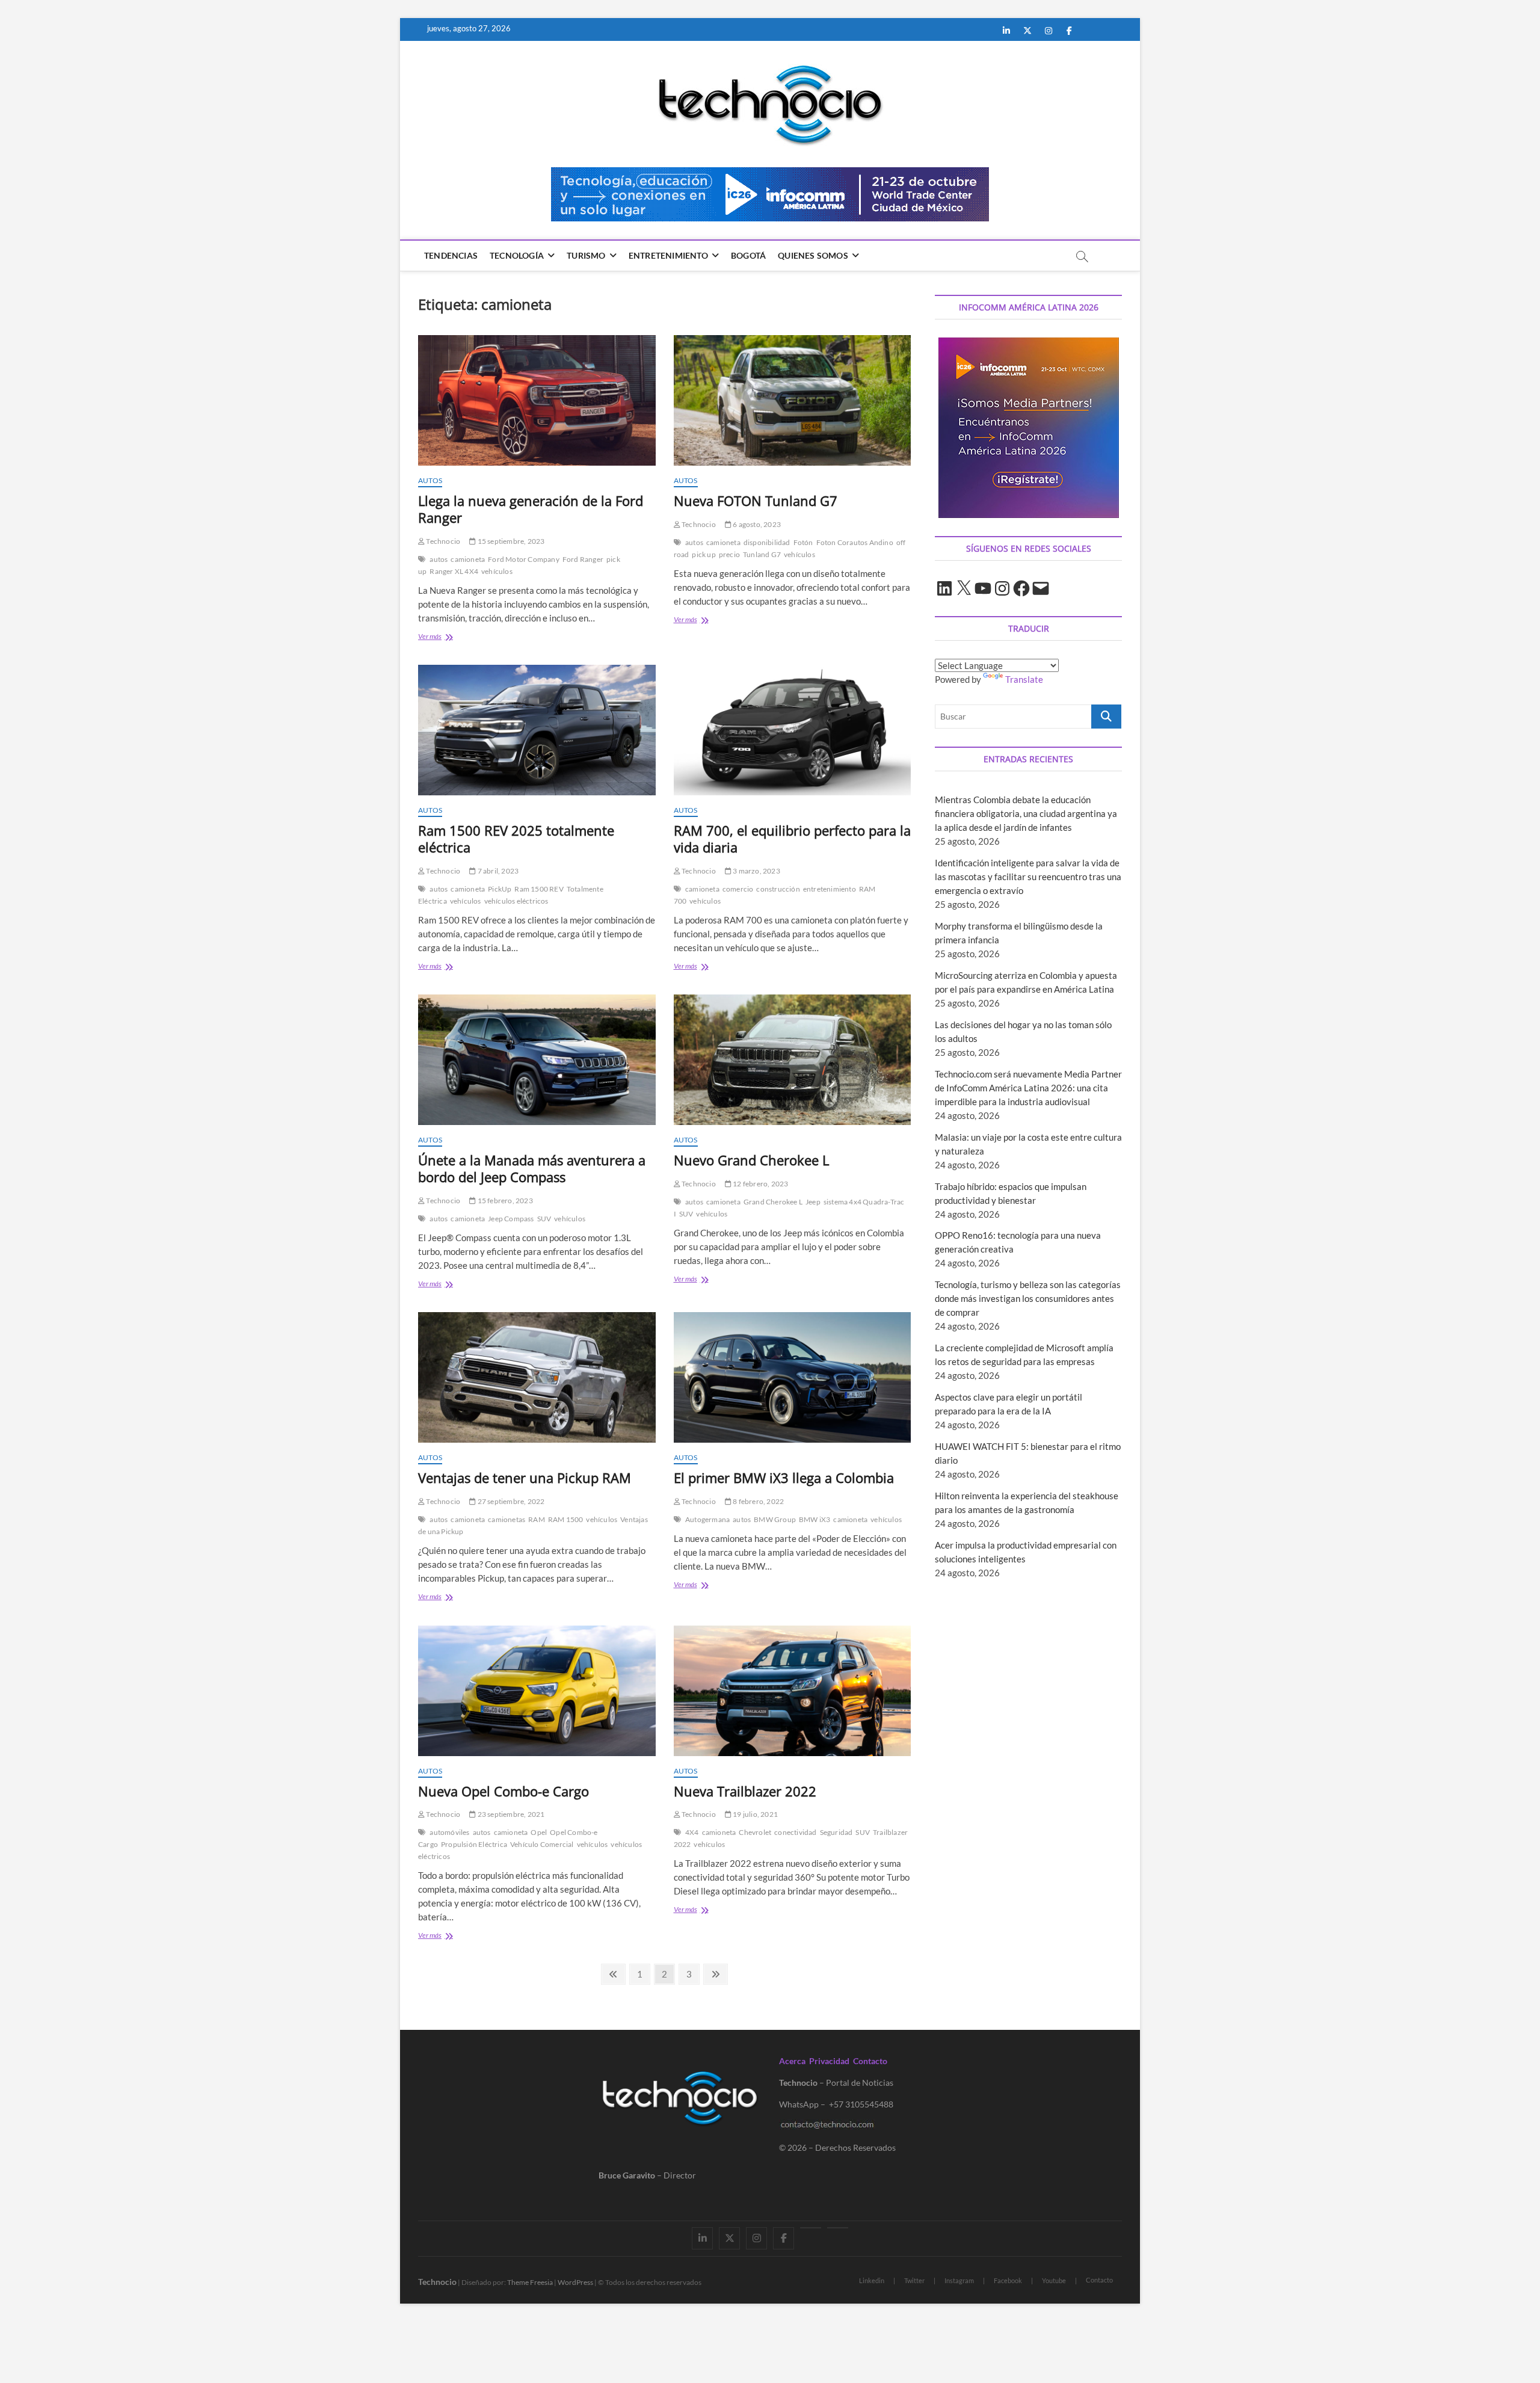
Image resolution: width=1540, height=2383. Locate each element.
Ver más (446, 637)
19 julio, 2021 (755, 1814)
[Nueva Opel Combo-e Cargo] (537, 1691)
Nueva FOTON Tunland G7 (756, 501)
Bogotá (748, 255)
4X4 (692, 1832)
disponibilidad (767, 542)
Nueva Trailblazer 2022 (745, 1791)
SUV (544, 1219)
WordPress (575, 2282)
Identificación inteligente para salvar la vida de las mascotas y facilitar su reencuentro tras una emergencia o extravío (1028, 877)
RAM (537, 1519)
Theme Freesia (530, 2282)
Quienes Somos (813, 255)
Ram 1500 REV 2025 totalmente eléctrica (516, 839)
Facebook (1008, 2280)
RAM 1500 (566, 1519)
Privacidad (829, 2061)
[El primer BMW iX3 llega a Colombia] (793, 1377)
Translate (1024, 679)
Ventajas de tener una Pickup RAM (525, 1478)
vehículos (497, 571)
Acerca (792, 2061)
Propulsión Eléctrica (474, 1844)
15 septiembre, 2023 (510, 541)
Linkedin (872, 2280)
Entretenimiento (668, 255)
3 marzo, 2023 (756, 871)
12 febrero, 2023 (760, 1184)
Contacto (870, 2061)
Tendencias (451, 255)
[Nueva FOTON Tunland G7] (793, 400)
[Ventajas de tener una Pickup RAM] (537, 1377)
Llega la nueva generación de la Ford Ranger (531, 509)
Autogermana (707, 1519)
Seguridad (836, 1832)
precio (729, 554)
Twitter (914, 2280)
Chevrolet (755, 1832)
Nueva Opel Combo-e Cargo (504, 1791)
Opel (539, 1832)
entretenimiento (830, 889)
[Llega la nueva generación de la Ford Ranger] (537, 400)
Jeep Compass (511, 1219)
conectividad (795, 1832)
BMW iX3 (815, 1519)
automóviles (449, 1832)
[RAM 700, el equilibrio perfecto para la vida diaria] (793, 730)
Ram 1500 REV (539, 889)
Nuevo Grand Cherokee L (751, 1160)
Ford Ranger (583, 559)
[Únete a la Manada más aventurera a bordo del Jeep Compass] (537, 1060)
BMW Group (775, 1519)
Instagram (959, 2280)
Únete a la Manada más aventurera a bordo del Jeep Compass (532, 1168)
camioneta (468, 559)
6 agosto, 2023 (756, 524)
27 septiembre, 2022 (510, 1501)
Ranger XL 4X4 (454, 571)
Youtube (1054, 2280)
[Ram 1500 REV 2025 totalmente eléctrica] (537, 730)
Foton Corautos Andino (855, 542)
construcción (778, 889)
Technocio (442, 541)
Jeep (813, 1202)
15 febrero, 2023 (504, 1201)
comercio (738, 889)
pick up (704, 554)
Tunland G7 (762, 554)
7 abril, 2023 (497, 871)
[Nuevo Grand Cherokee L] (793, 1060)
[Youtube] (811, 2228)
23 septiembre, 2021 (510, 1814)
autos (439, 559)
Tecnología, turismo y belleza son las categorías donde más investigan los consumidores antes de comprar (1028, 1298)
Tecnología (517, 255)
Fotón (803, 542)
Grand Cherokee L (773, 1202)
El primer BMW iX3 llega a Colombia (784, 1478)
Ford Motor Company (524, 559)
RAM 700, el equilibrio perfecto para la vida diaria (792, 839)
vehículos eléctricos (516, 901)
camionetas (507, 1519)
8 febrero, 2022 (758, 1501)
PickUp (500, 889)
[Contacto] (838, 2228)
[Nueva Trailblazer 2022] (793, 1691)
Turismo (586, 255)
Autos (430, 480)
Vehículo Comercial (542, 1844)
